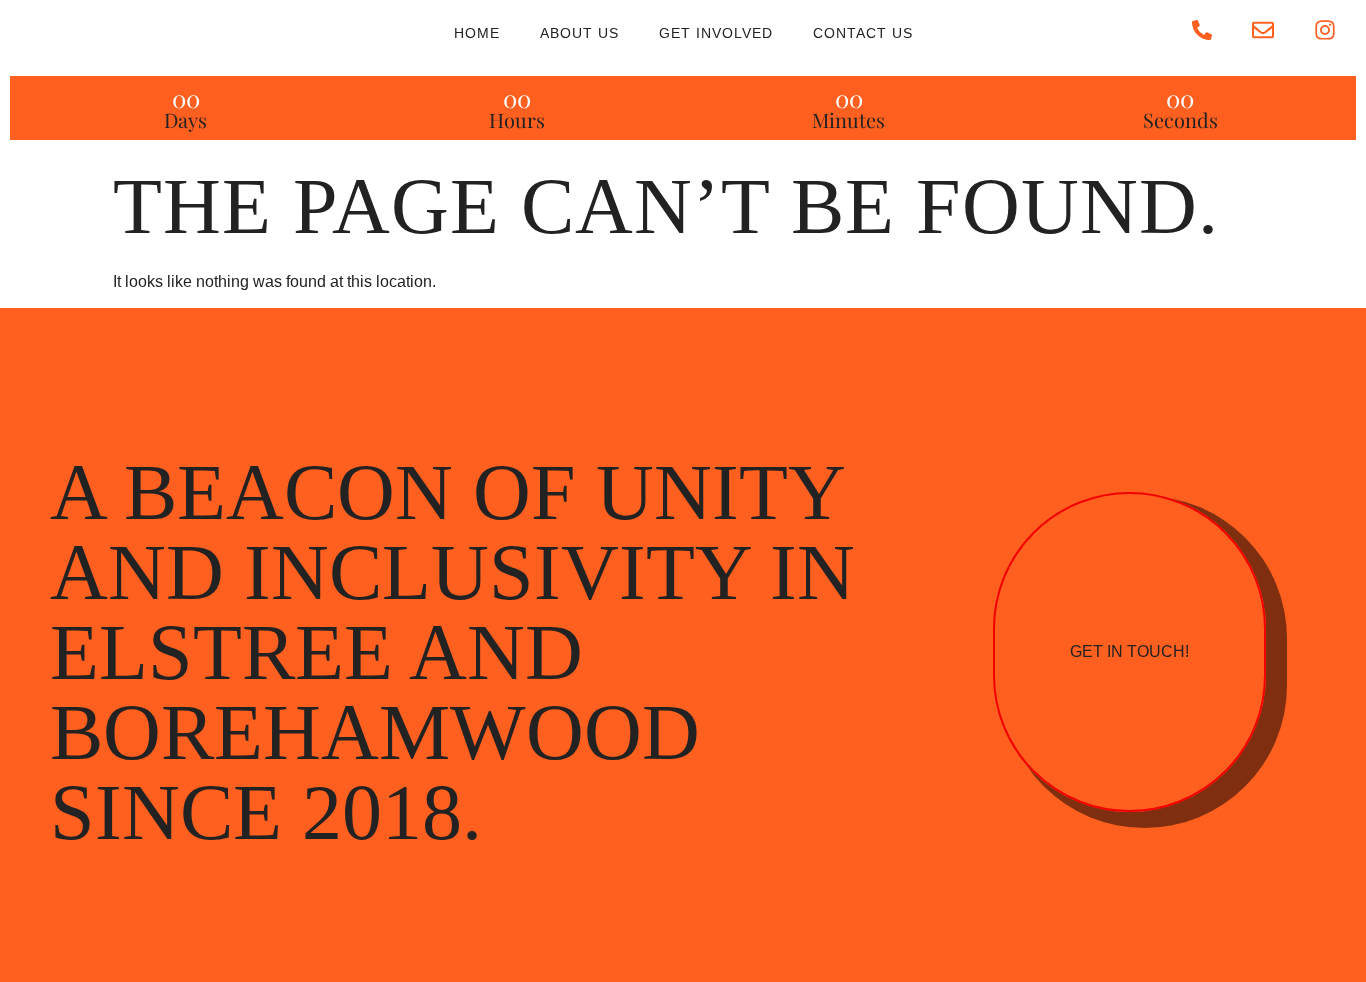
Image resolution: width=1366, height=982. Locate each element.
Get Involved (716, 33)
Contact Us (863, 33)
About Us (579, 33)
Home (477, 33)
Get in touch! (1129, 651)
